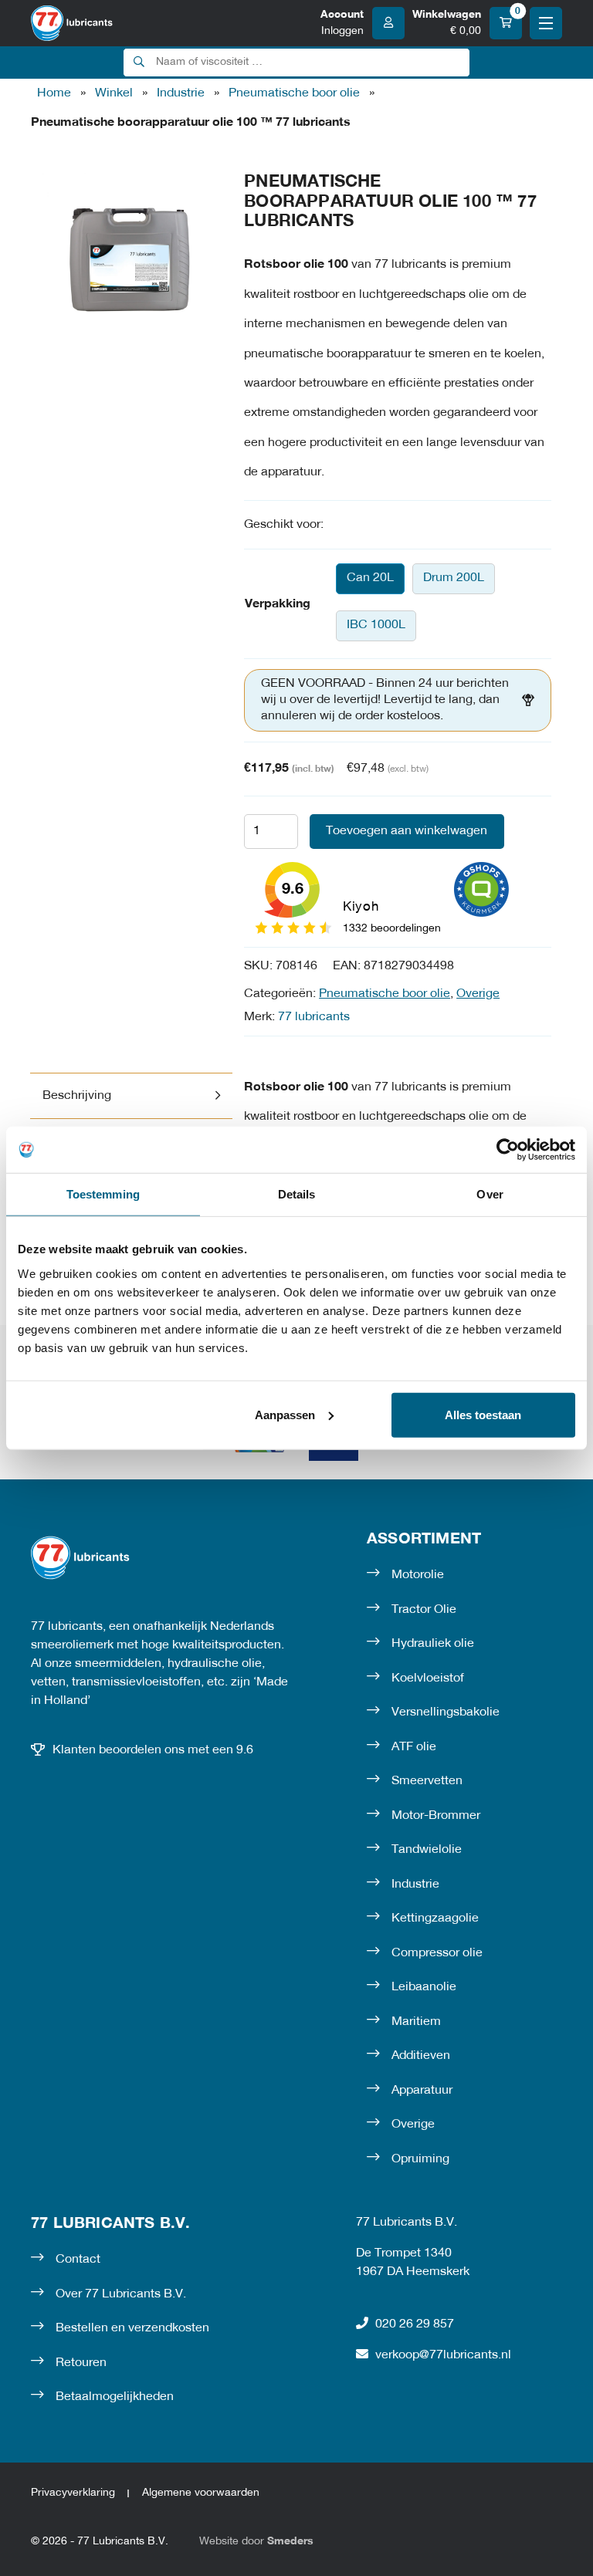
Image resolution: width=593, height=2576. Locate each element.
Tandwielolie (427, 1850)
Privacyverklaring (73, 2493)
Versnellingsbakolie (446, 1712)
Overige (478, 994)
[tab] (131, 1096)
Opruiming (420, 2159)
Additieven (421, 2056)
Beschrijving (77, 1096)
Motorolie (418, 1575)
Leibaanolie (424, 1987)
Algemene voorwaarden (201, 2493)
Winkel (114, 93)
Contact (78, 2260)
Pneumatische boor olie (294, 93)
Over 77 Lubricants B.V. (121, 2294)
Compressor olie (437, 1953)
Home (54, 93)
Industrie (181, 93)
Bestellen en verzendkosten (132, 2328)
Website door (256, 2542)
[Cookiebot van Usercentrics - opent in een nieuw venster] (508, 1150)
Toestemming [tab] (103, 1194)
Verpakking (278, 604)
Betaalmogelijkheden (115, 2397)
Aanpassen (285, 1414)
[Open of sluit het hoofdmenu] (546, 23)
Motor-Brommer (436, 1816)
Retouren (81, 2363)
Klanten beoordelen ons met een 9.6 (153, 1750)
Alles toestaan (483, 1414)
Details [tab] (297, 1194)
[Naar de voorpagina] (72, 23)
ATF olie (414, 1747)
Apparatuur (422, 2091)
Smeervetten (427, 1781)
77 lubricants (314, 1017)
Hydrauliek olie (433, 1644)
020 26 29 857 (415, 2324)
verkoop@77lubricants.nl (443, 2355)
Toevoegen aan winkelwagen (407, 831)
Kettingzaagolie (435, 1918)
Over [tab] (490, 1194)
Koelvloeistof (428, 1678)
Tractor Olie (424, 1610)
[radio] (370, 579)
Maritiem (416, 2022)
